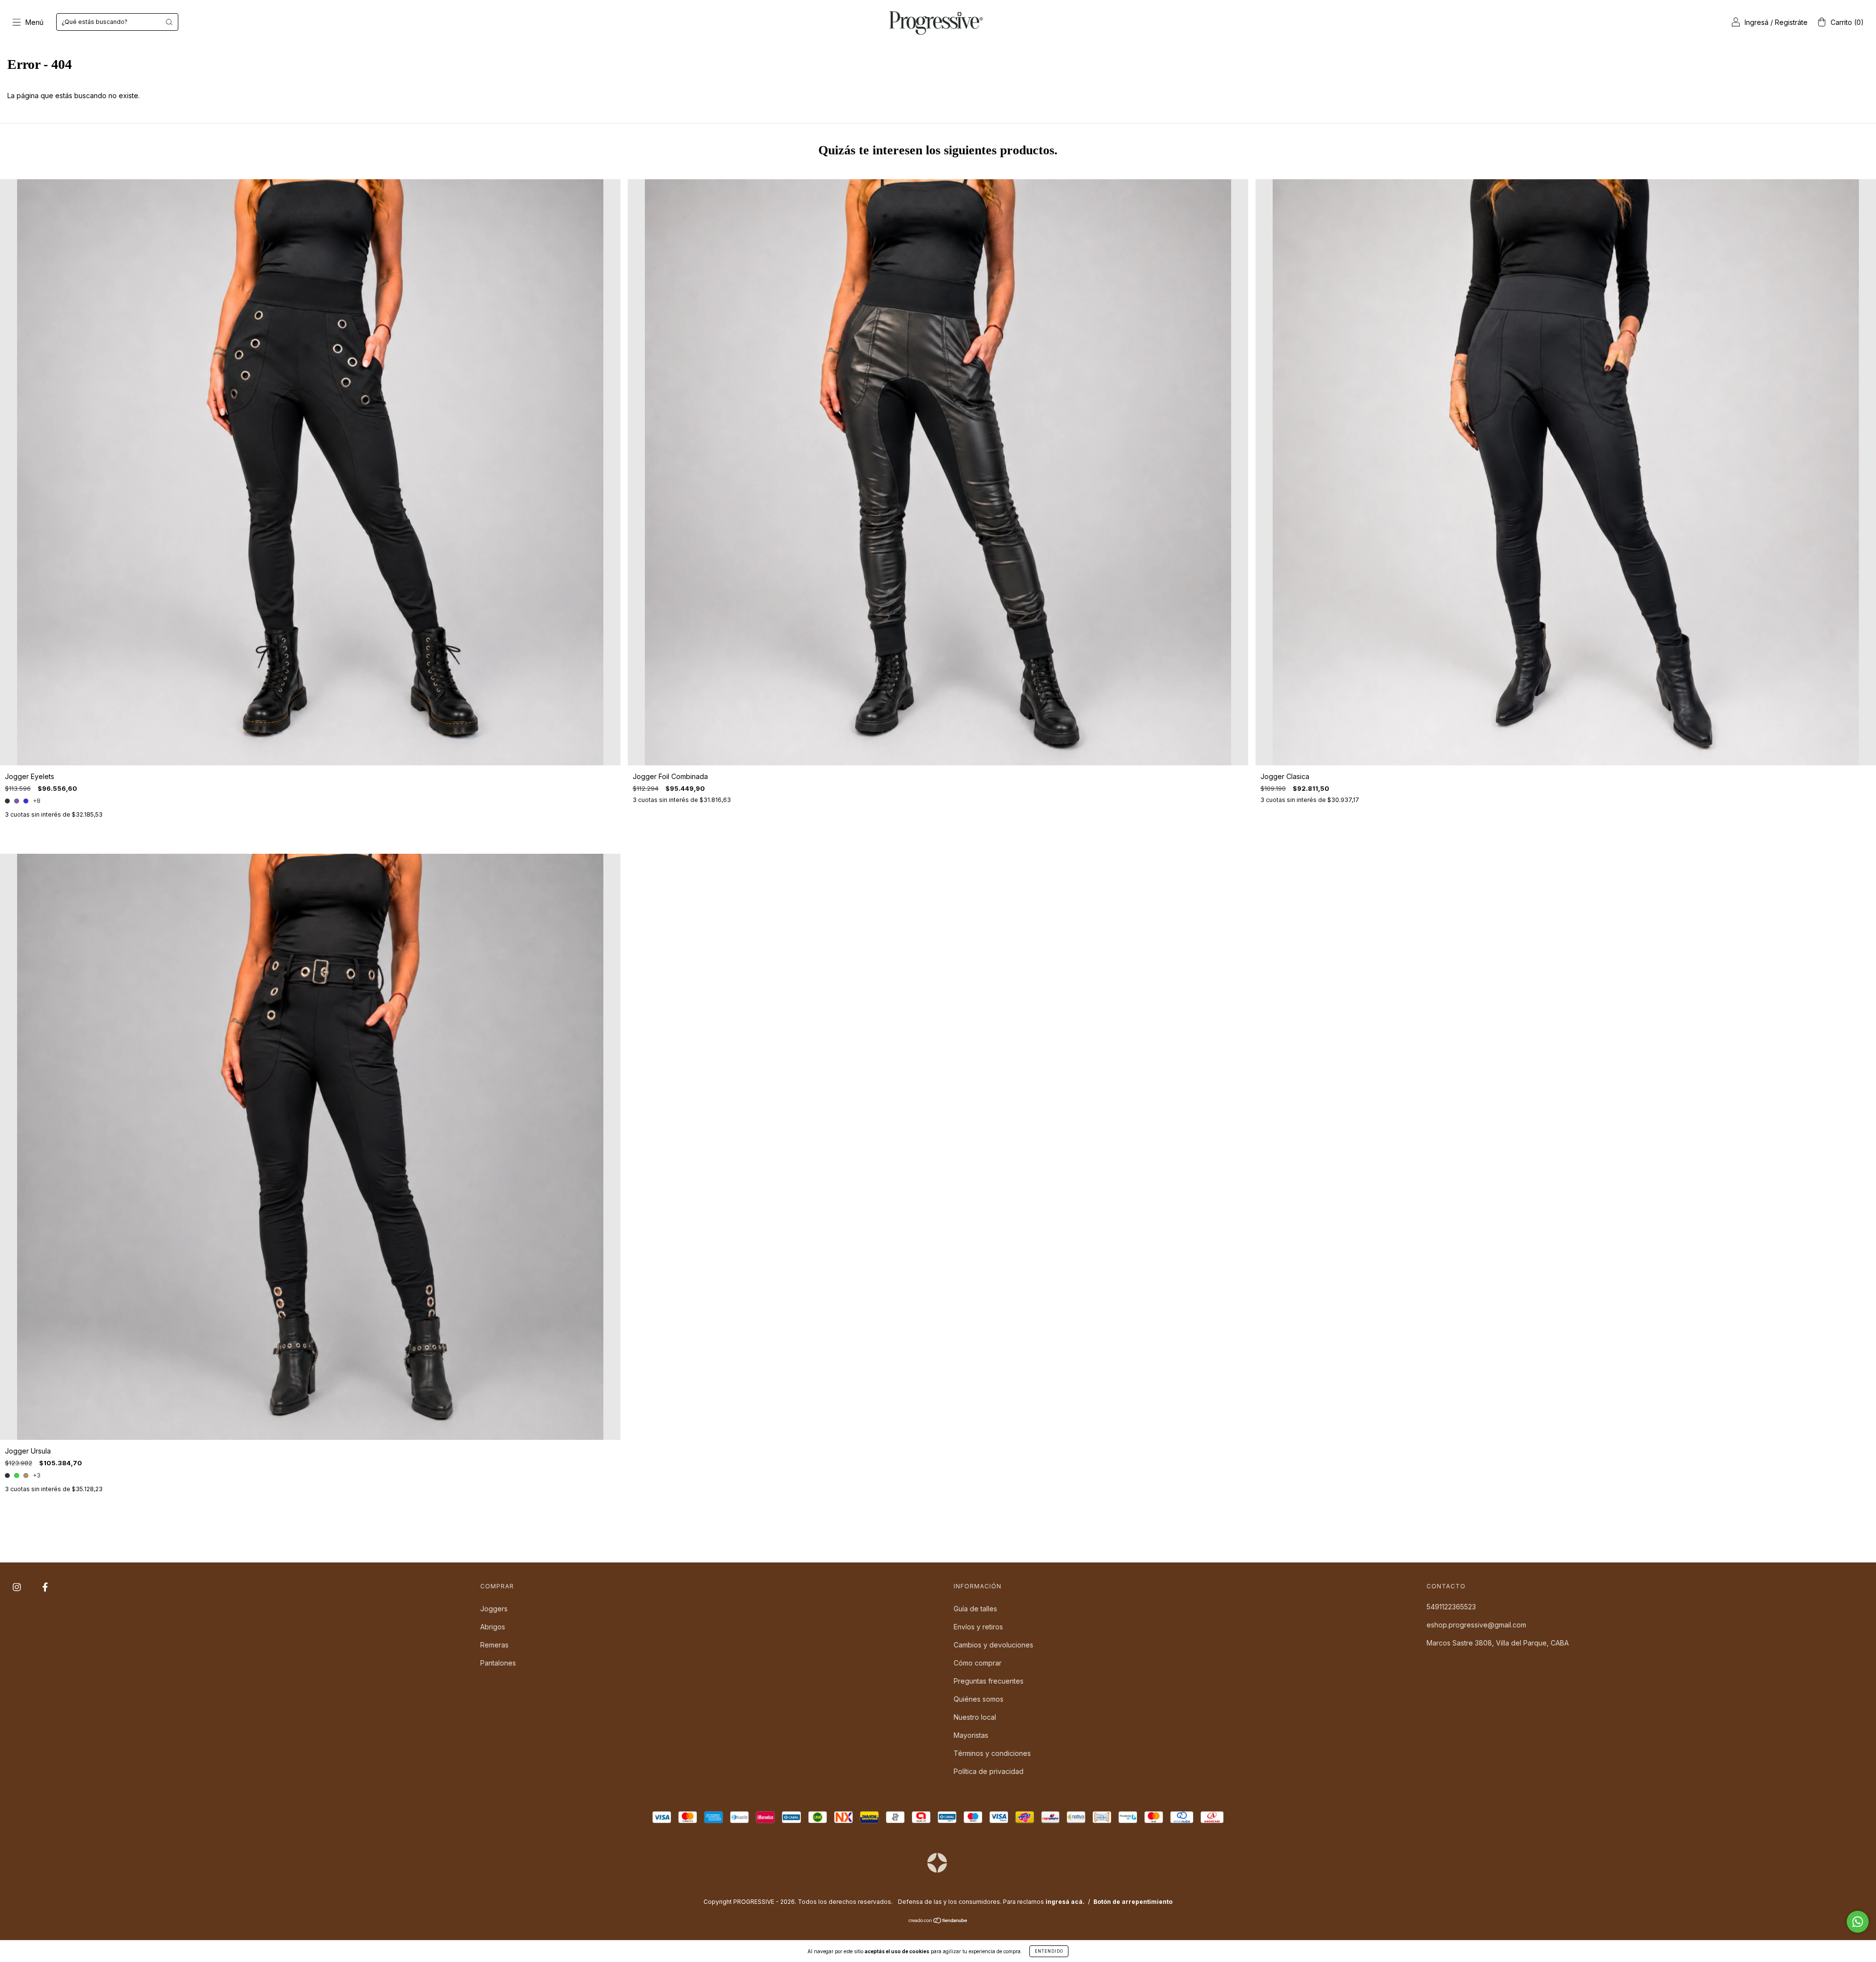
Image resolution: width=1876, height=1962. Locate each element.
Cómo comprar (978, 1663)
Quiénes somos (979, 1699)
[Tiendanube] (938, 1921)
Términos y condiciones (992, 1753)
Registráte (1791, 22)
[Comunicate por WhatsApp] (1858, 1922)
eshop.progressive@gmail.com (1476, 1625)
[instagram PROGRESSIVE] (18, 1587)
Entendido (1049, 1951)
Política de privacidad (989, 1771)
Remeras (494, 1645)
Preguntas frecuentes (989, 1681)
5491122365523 (1451, 1607)
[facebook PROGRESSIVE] (45, 1587)
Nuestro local (975, 1717)
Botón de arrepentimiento (1133, 1902)
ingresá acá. (1065, 1902)
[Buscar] (169, 22)
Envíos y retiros (978, 1627)
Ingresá (1757, 22)
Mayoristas (971, 1735)
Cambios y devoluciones (993, 1645)
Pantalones (498, 1663)
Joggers (494, 1609)
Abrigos (493, 1627)
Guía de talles (975, 1609)
